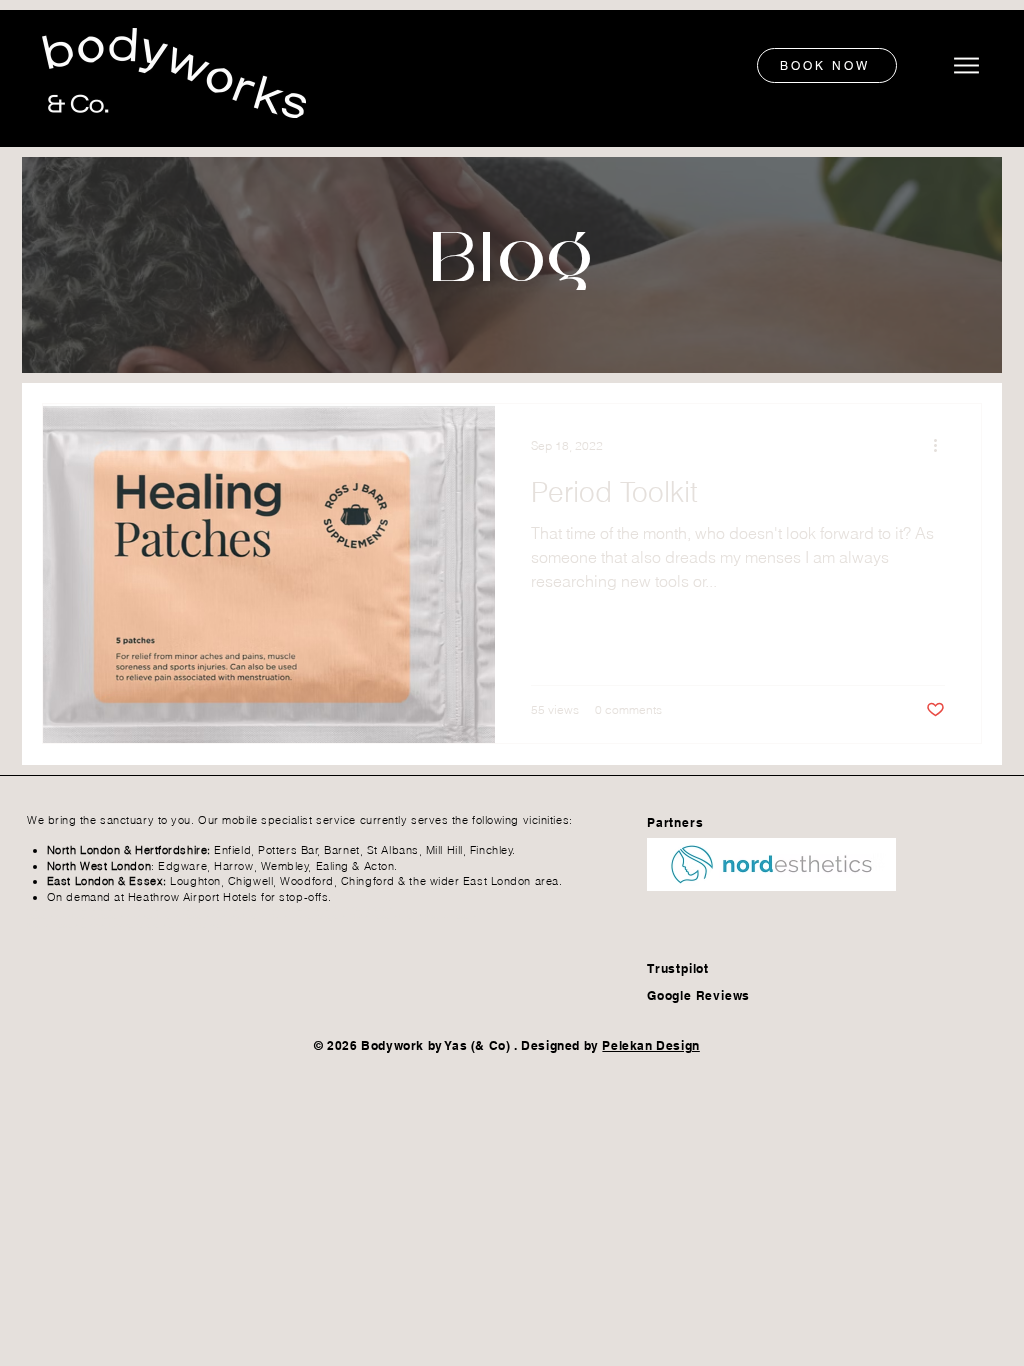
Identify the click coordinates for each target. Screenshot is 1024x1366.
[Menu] (962, 65)
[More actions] (942, 445)
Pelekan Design (650, 1045)
